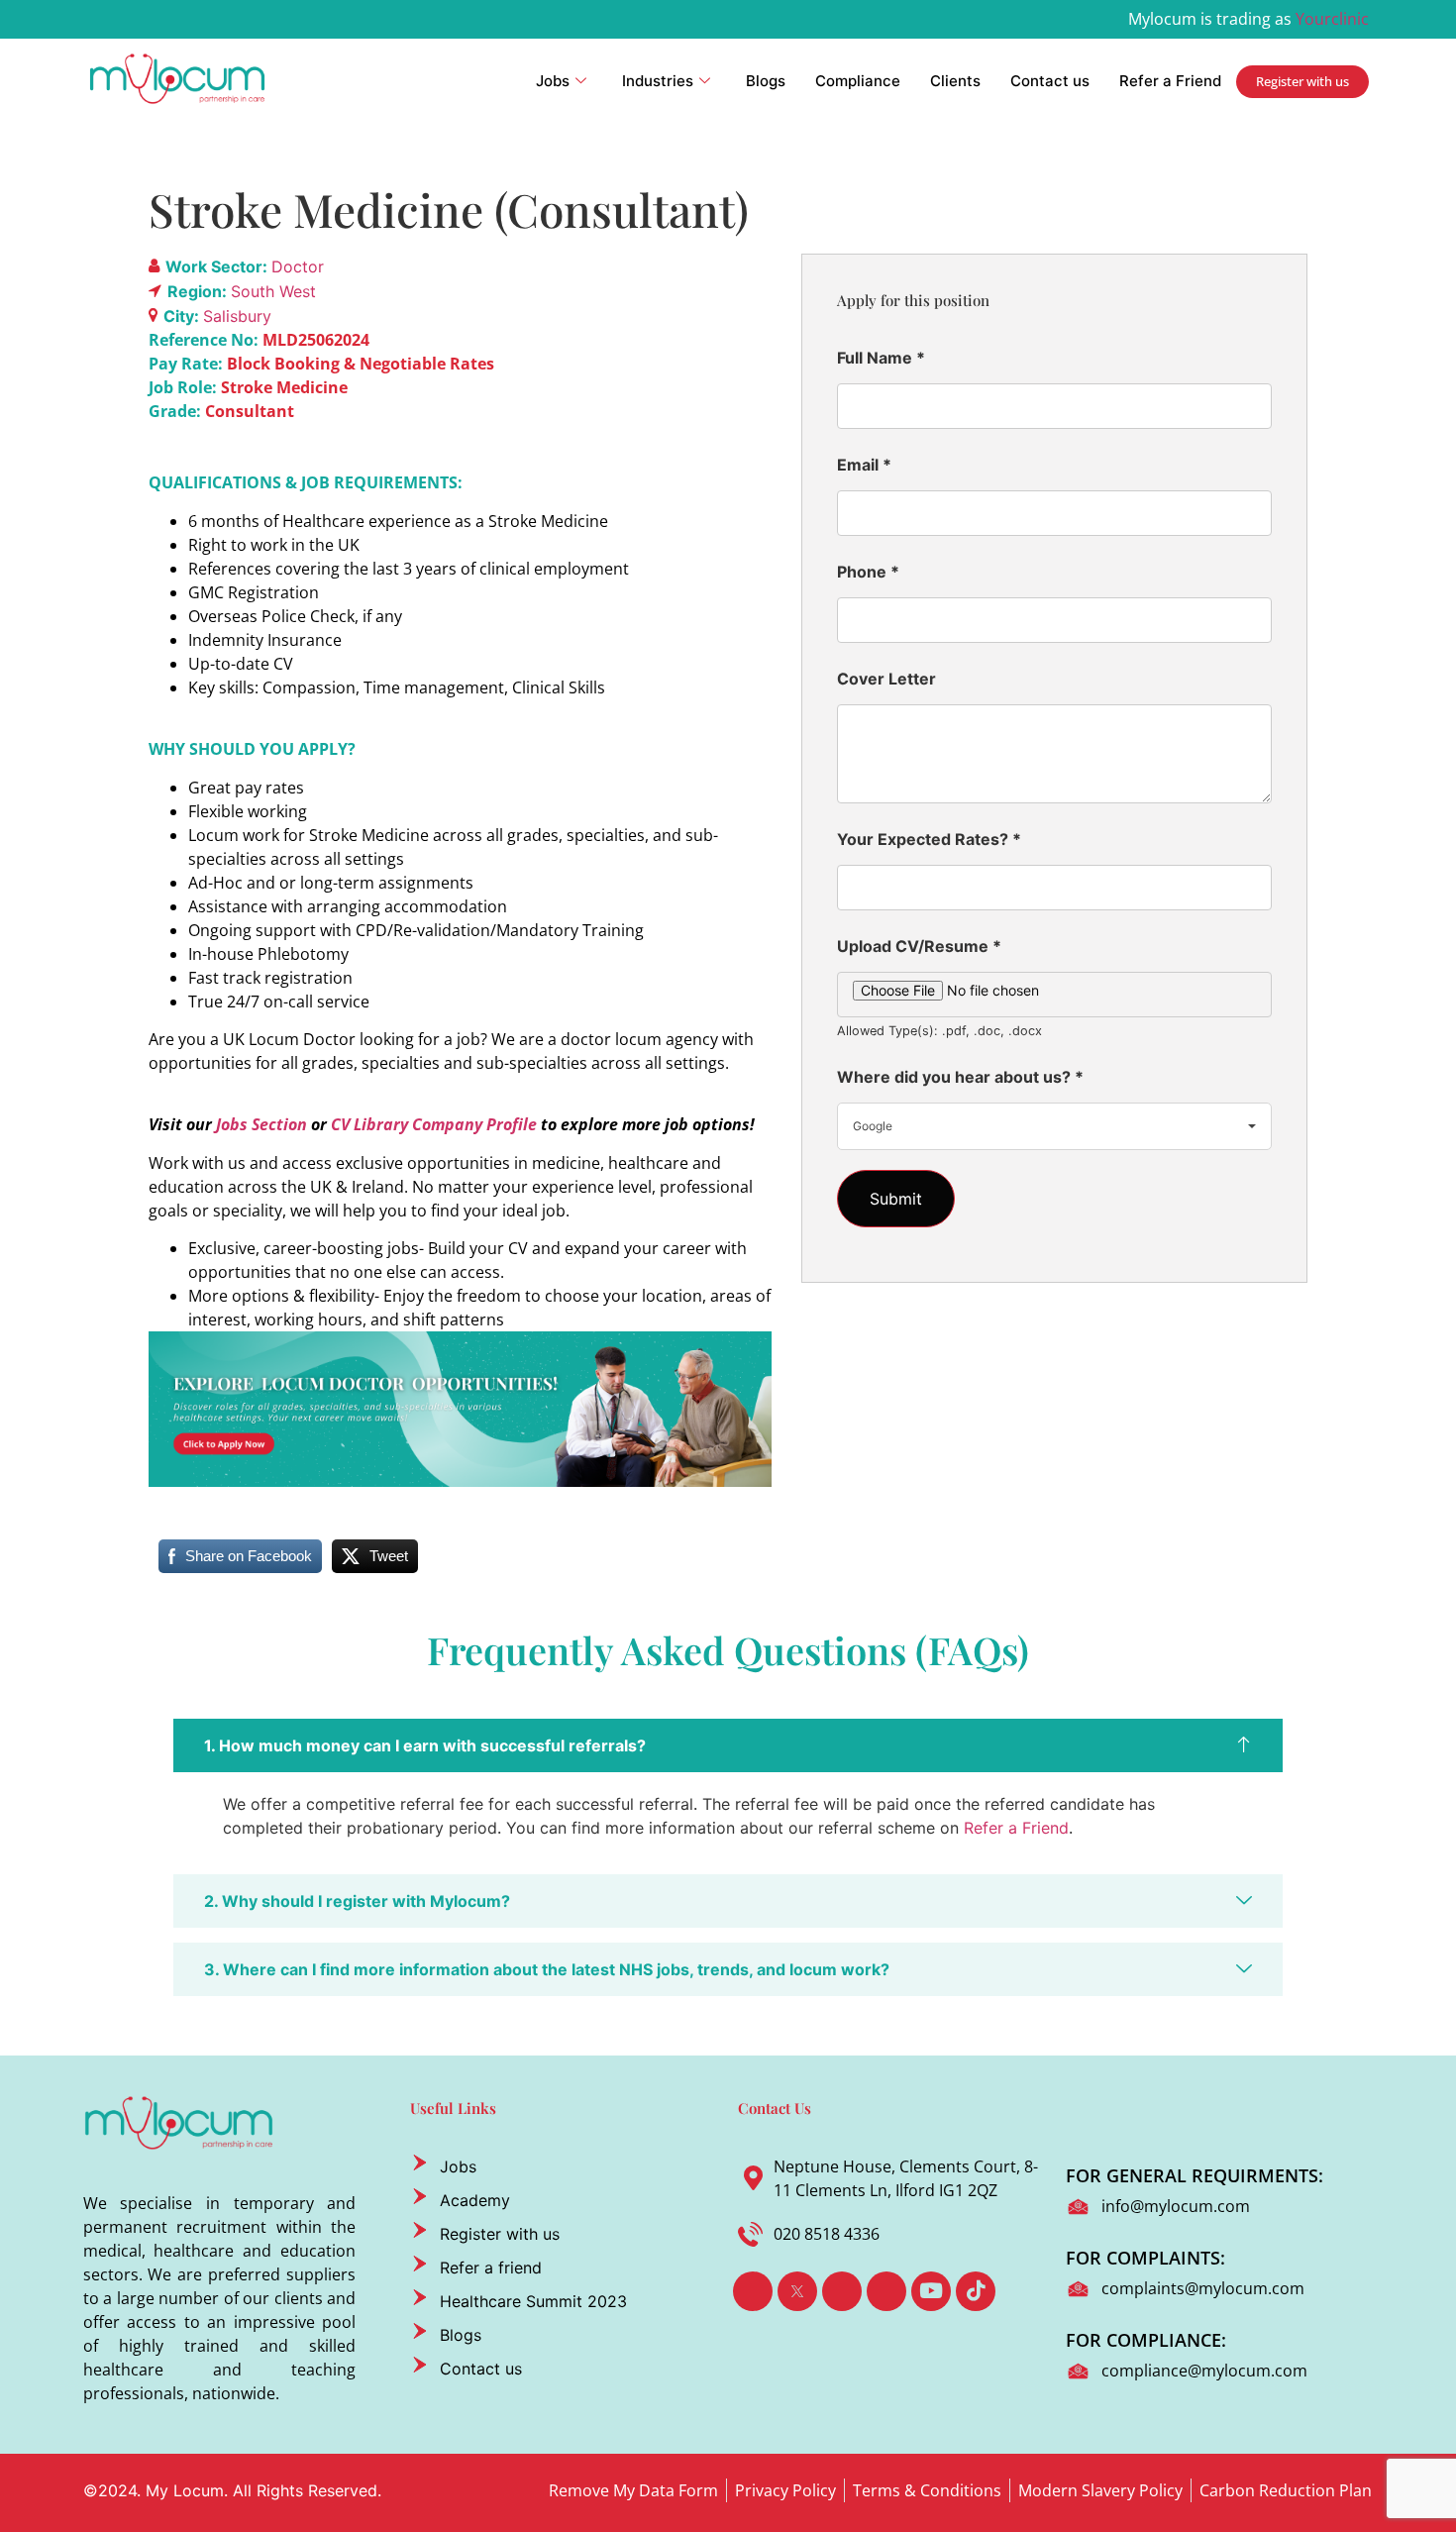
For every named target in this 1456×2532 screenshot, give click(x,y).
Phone (868, 572)
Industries (658, 81)
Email (864, 465)
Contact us (1050, 81)
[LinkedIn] (842, 2291)
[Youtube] (931, 2291)
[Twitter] (797, 2291)
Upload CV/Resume (919, 946)
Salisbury (237, 316)
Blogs (766, 81)
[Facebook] (753, 2291)
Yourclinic (1332, 19)
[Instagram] (886, 2291)
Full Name (881, 358)
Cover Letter (886, 679)
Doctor (298, 266)
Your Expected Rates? (929, 839)
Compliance (858, 81)
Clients (955, 81)
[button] (728, 1745)
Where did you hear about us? (960, 1077)
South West (273, 291)
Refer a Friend (1170, 81)
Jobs (553, 81)
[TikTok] (976, 2291)
